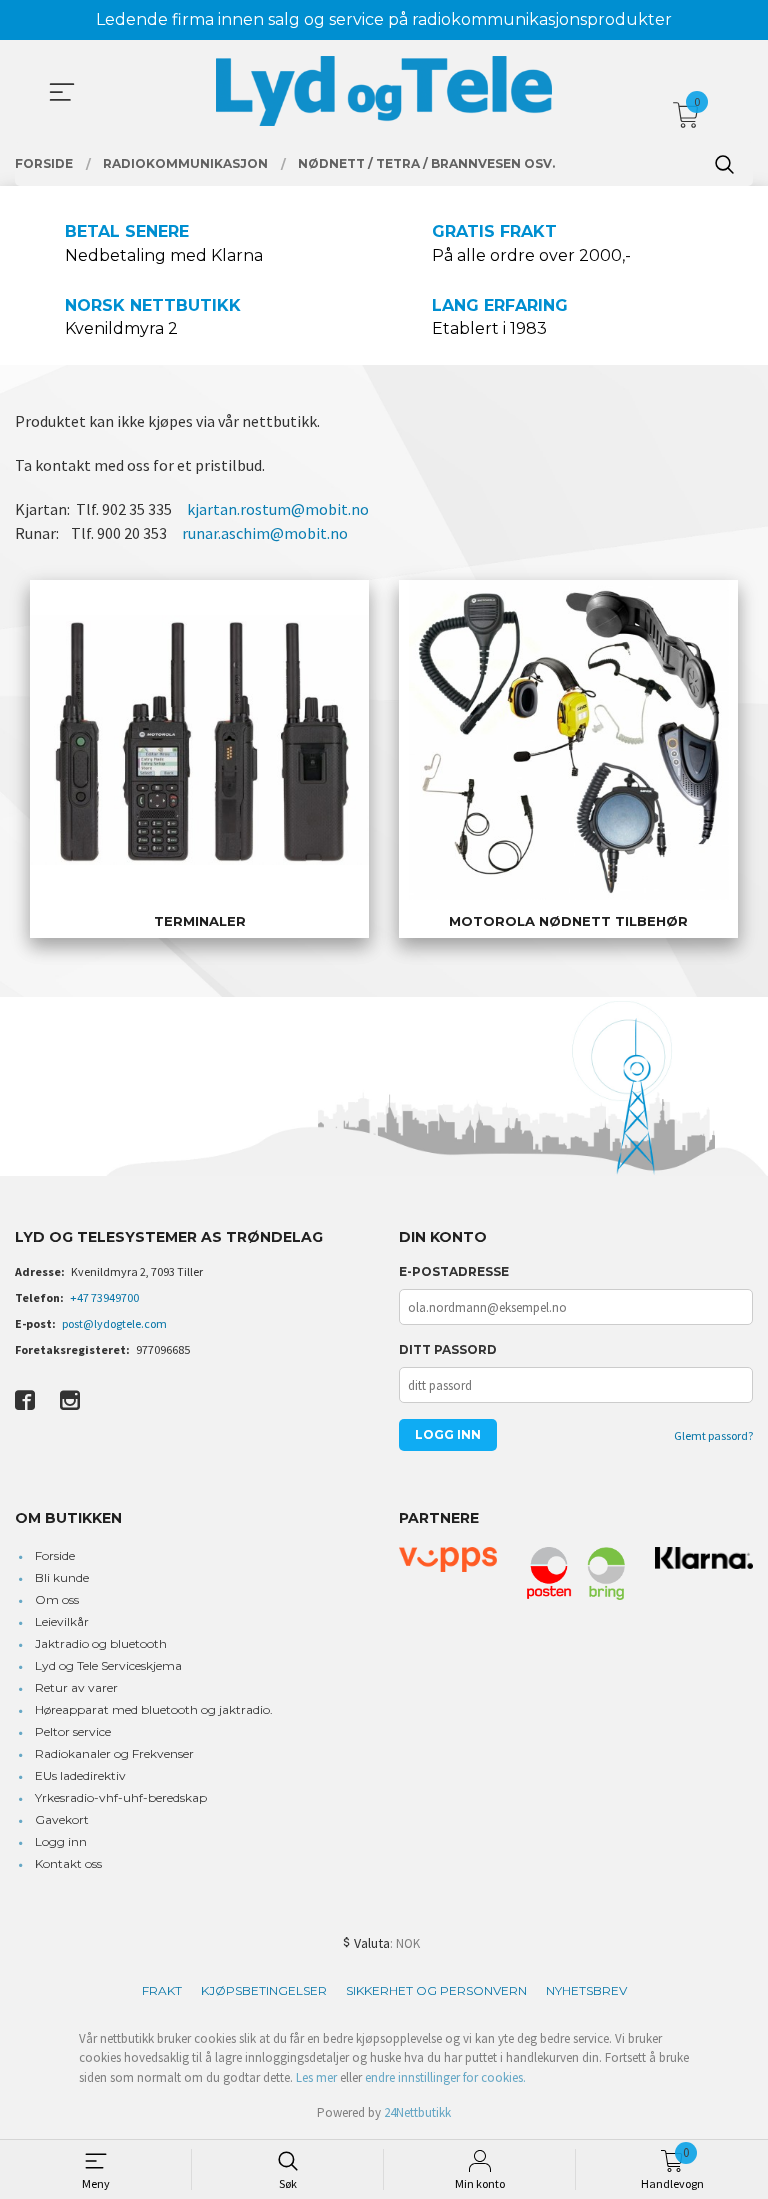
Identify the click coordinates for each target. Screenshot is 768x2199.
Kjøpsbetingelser (264, 1990)
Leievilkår (62, 1621)
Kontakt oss (68, 1863)
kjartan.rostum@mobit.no (278, 509)
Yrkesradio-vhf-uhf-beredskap (121, 1797)
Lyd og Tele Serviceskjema (108, 1665)
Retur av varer (76, 1687)
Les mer (316, 2077)
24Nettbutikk (417, 2112)
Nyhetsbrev (586, 1990)
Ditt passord (448, 1349)
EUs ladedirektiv (80, 1775)
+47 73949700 (104, 1297)
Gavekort (62, 1819)
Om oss (57, 1599)
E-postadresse (454, 1271)
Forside (55, 1555)
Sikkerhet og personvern (436, 1990)
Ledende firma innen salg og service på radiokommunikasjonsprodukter (384, 19)
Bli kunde (62, 1577)
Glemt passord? (713, 1435)
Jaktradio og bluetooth (101, 1643)
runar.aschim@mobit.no (265, 533)
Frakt (162, 1990)
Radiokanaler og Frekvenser (114, 1753)
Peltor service (73, 1731)
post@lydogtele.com (114, 1323)
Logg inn (61, 1841)
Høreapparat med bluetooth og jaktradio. (154, 1709)
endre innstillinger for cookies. (445, 2077)
